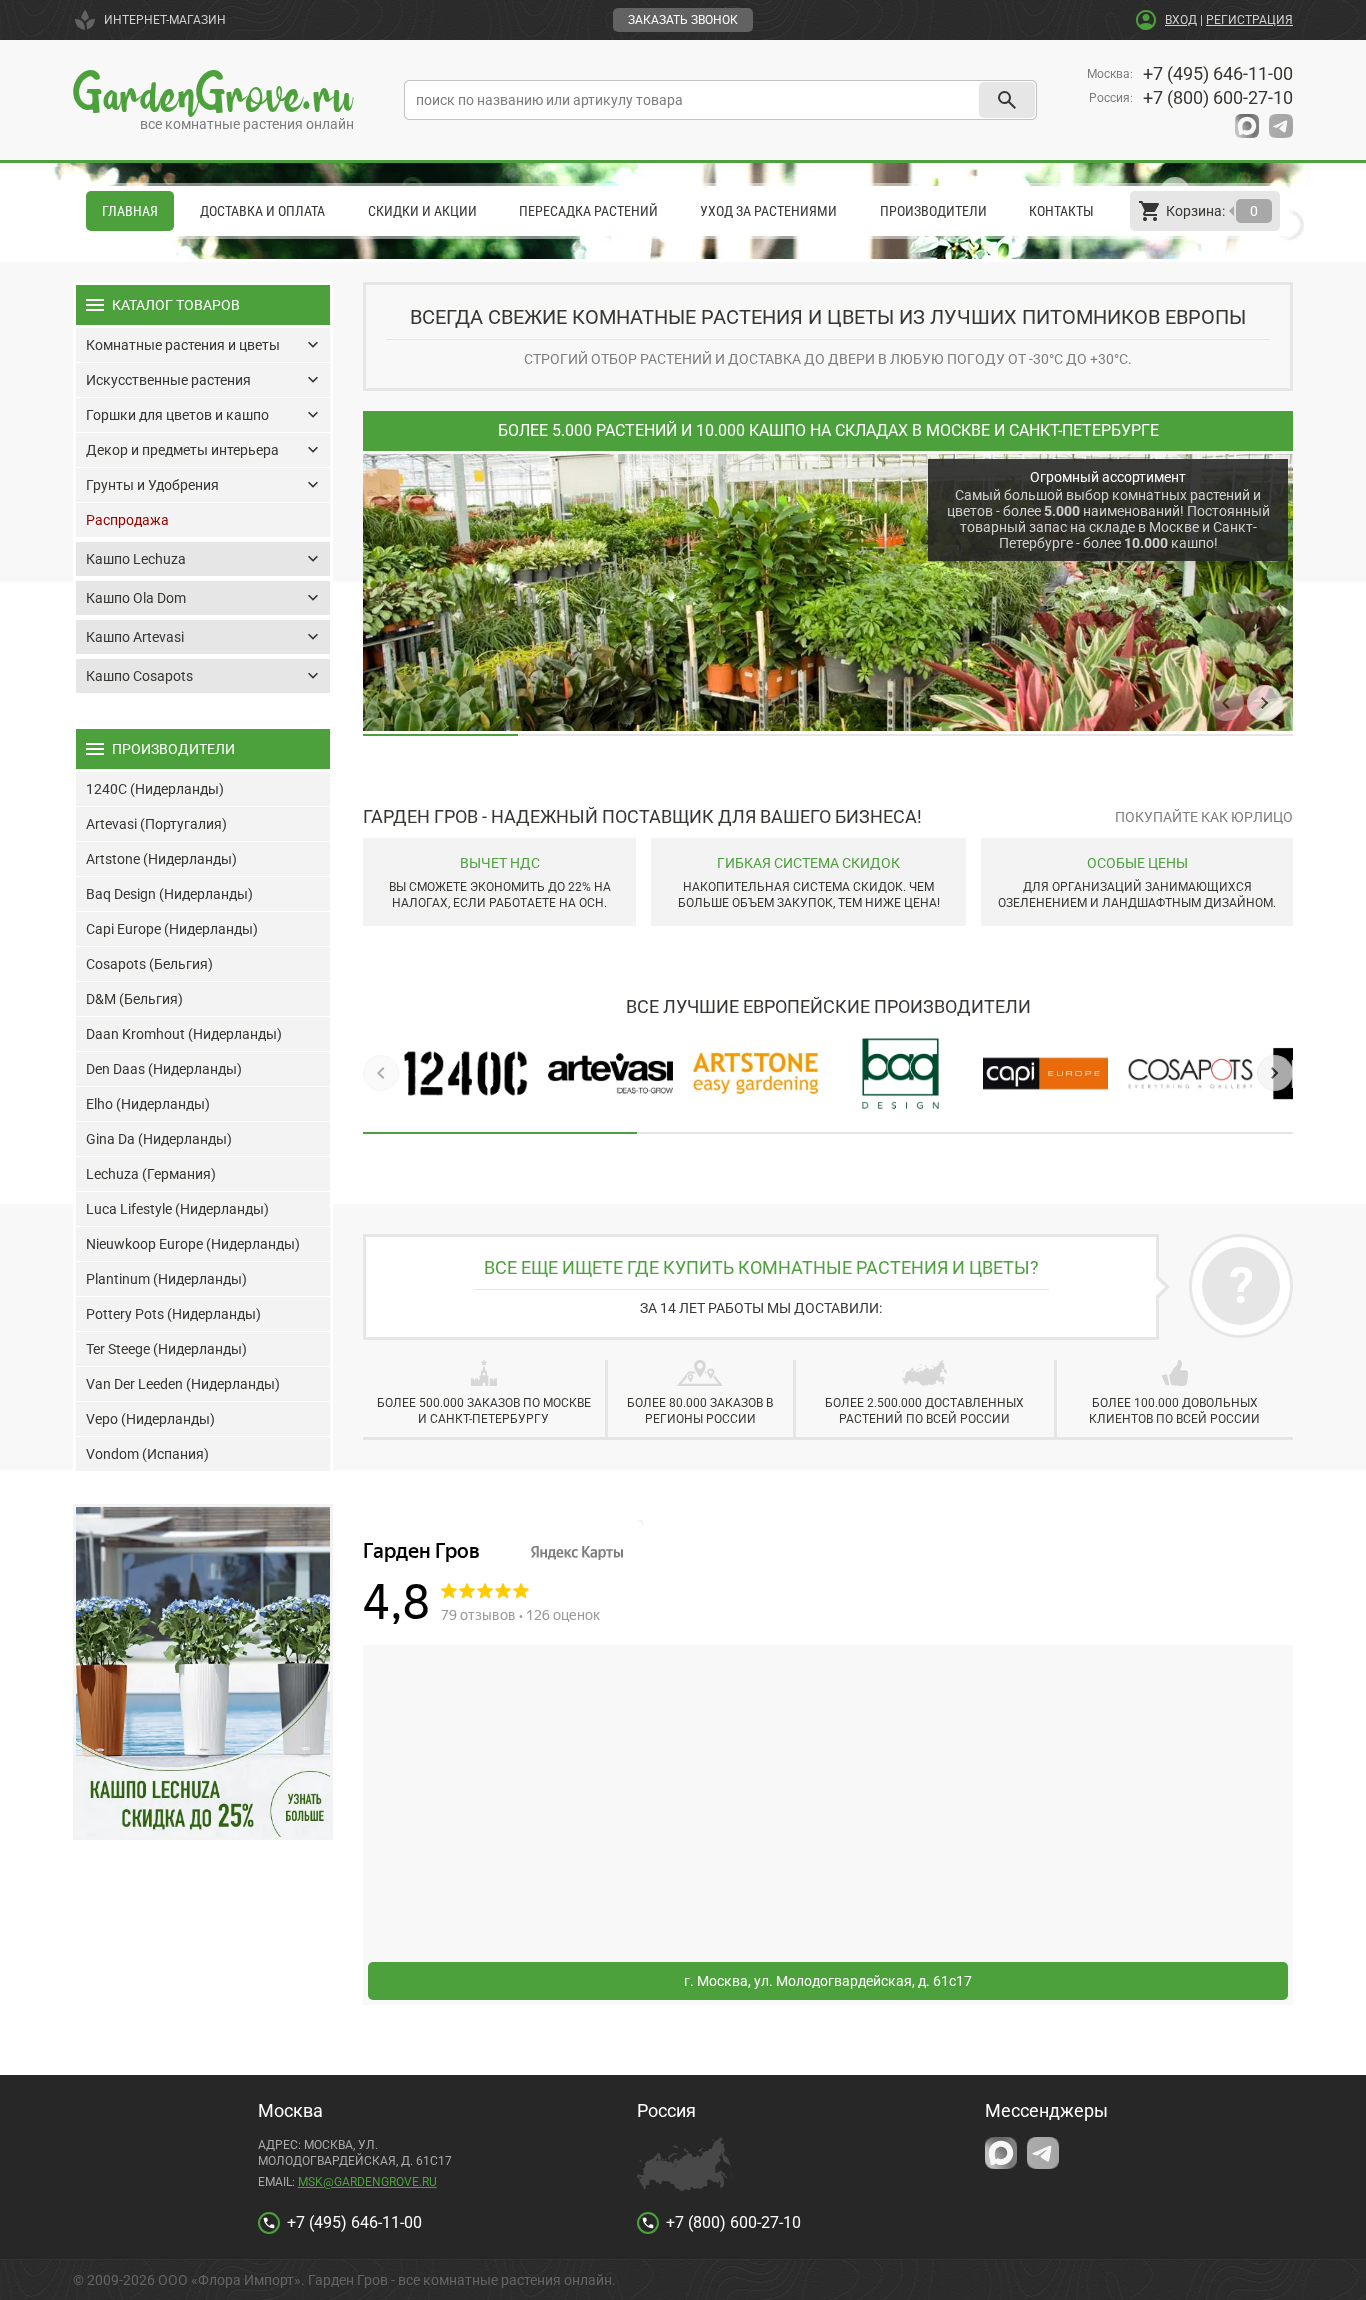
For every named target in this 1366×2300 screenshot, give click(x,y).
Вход (1181, 20)
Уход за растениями (768, 211)
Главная (130, 211)
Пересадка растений (588, 211)
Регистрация (1249, 20)
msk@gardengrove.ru (367, 2182)
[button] (1226, 703)
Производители (933, 211)
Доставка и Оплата (262, 211)
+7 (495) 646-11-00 (1218, 73)
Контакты (1061, 211)
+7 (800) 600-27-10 (1218, 97)
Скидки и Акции (422, 211)
